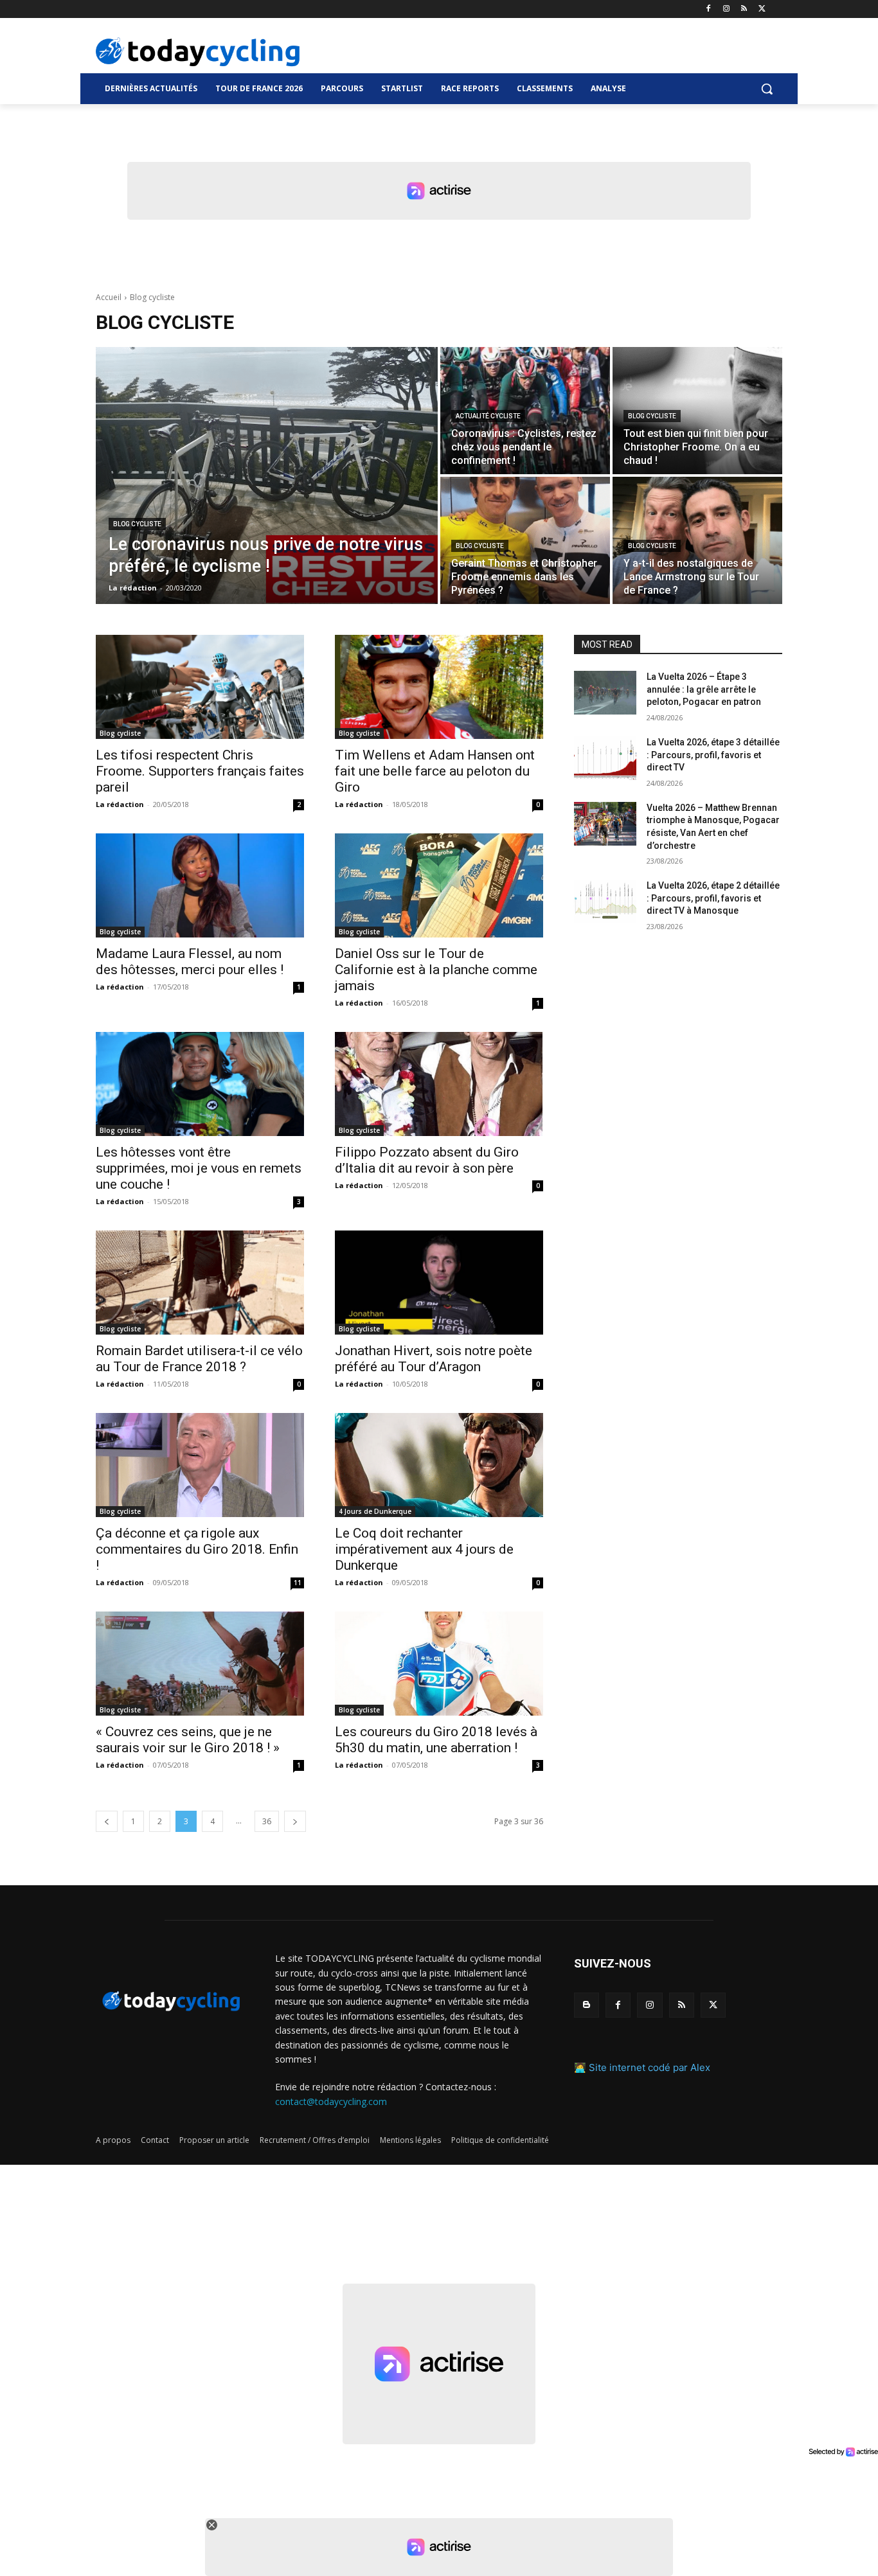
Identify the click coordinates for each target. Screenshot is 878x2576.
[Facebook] (709, 9)
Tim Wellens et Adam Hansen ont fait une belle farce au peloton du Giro (435, 771)
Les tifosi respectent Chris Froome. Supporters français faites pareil (200, 771)
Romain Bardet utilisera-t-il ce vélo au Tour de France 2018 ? (199, 1359)
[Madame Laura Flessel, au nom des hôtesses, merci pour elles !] (200, 885)
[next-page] (295, 1821)
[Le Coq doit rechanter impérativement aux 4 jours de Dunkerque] (439, 1465)
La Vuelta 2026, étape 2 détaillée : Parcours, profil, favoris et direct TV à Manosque (713, 898)
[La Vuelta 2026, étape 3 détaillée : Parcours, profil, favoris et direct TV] (605, 758)
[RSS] (744, 9)
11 (298, 1583)
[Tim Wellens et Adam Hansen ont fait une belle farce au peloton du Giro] (439, 687)
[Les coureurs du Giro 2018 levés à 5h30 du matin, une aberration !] (439, 1664)
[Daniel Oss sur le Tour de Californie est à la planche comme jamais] (439, 885)
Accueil (109, 297)
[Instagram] (727, 9)
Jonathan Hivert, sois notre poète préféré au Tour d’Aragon (434, 1359)
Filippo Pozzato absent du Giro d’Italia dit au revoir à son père (427, 1160)
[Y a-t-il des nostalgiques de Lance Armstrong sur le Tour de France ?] (697, 540)
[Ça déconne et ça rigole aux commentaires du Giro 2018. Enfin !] (200, 1465)
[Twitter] (762, 9)
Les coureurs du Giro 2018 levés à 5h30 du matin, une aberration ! (436, 1740)
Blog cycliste (137, 524)
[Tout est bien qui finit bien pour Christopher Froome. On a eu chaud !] (697, 411)
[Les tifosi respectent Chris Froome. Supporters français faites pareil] (200, 687)
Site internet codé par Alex (650, 2067)
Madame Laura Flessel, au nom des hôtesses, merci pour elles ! (190, 962)
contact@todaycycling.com (331, 2101)
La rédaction (120, 804)
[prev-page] (107, 1821)
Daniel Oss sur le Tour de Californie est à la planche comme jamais (436, 970)
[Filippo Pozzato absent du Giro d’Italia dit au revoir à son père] (439, 1084)
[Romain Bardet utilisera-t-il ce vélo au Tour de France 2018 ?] (200, 1283)
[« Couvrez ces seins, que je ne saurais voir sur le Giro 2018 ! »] (200, 1664)
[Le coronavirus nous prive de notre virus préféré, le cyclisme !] (267, 475)
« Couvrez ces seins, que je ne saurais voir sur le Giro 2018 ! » (188, 1740)
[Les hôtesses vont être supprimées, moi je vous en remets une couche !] (200, 1084)
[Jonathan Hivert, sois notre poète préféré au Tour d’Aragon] (439, 1283)
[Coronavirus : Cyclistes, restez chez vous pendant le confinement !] (525, 411)
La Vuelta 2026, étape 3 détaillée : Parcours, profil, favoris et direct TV (713, 755)
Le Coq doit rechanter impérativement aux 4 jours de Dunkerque (424, 1549)
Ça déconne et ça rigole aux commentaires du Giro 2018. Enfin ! (197, 1549)
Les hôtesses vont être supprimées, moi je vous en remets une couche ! (199, 1168)
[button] (767, 89)
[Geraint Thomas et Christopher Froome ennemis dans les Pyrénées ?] (525, 540)
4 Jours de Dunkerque (375, 1511)
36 (267, 1821)
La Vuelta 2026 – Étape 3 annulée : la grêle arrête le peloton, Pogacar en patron (704, 689)
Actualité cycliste (488, 416)
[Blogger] (587, 2005)
